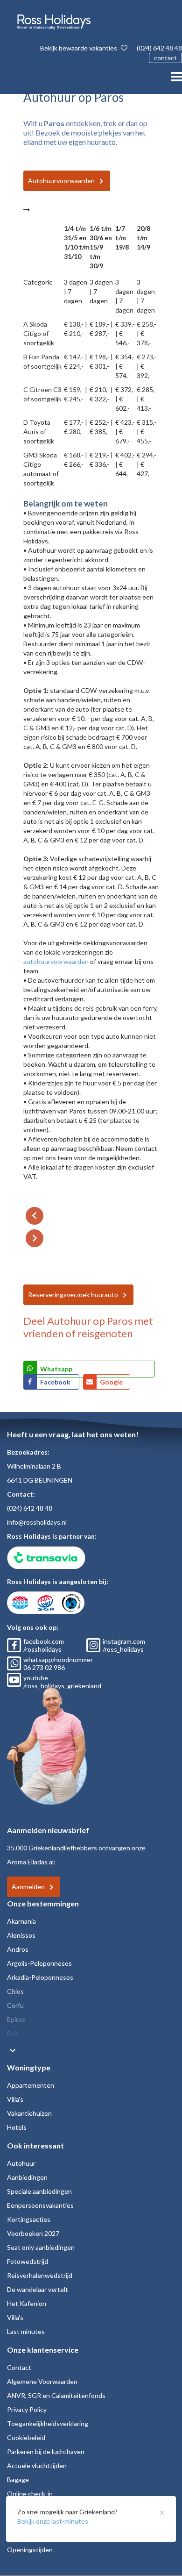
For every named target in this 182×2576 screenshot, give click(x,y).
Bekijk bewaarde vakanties (79, 48)
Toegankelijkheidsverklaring (48, 2423)
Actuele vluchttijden (37, 2465)
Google (111, 1382)
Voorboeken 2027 (33, 2233)
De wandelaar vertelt (38, 2289)
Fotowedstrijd (28, 2261)
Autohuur (21, 2163)
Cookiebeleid (26, 2437)
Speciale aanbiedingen (39, 2191)
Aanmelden (28, 1887)
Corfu (15, 2005)
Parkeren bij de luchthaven (46, 2451)
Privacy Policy (27, 2409)
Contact (19, 2367)
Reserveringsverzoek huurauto (73, 1295)
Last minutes (26, 2331)
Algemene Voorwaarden (42, 2381)
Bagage (18, 2480)
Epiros (16, 2019)
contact (165, 58)
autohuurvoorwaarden (56, 961)
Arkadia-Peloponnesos (40, 1977)
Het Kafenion (27, 2303)
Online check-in (30, 2494)
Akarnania (21, 1921)
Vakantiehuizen (29, 2113)
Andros (18, 1949)
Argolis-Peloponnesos (39, 1963)
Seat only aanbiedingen (41, 2247)
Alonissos (21, 1935)
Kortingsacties (29, 2219)
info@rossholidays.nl (37, 1522)
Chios (15, 1991)
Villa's (15, 2099)
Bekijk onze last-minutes (53, 2521)
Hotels (17, 2127)
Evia (13, 2033)
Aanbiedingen (27, 2177)
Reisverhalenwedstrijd (40, 2275)
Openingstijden (30, 2550)
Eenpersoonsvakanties (40, 2205)
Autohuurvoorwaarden (61, 181)
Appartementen (31, 2085)
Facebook (56, 1382)
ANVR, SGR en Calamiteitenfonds (56, 2395)
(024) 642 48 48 (159, 48)
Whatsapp (56, 1369)
